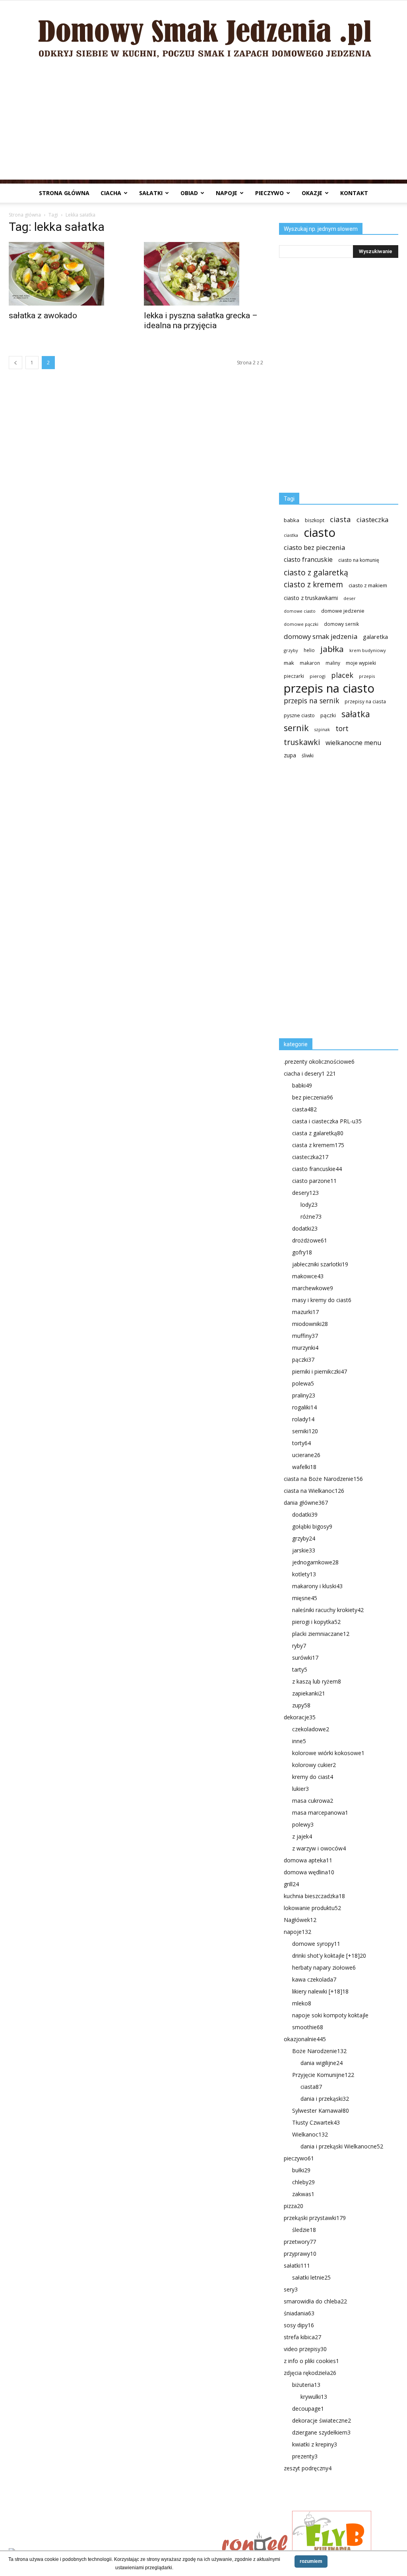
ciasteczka (373, 520)
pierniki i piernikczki (320, 1371)
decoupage (308, 2409)
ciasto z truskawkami (311, 598)
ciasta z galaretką (318, 1133)
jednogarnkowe (315, 1562)
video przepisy (305, 2349)
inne (299, 1741)
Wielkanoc (310, 2134)
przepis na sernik (311, 701)
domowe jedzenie (343, 611)
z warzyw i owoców (319, 1848)
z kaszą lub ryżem (317, 1681)
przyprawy (300, 2254)
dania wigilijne (322, 2063)
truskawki (302, 742)
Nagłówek (300, 1920)
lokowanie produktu (312, 1908)
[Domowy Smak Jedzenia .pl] (203, 32)
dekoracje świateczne (322, 2420)
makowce (308, 1276)
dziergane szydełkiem (321, 2432)
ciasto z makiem (368, 585)
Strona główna (64, 193)
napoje (227, 193)
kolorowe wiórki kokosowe (328, 1753)
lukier (300, 1789)
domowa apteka (308, 1860)
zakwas (303, 2194)
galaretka (375, 637)
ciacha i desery (310, 1073)
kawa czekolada (314, 1979)
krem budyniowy (368, 650)
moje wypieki (361, 663)
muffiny (305, 1336)
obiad (189, 193)
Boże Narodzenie (319, 2051)
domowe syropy (316, 1944)
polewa (303, 1383)
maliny (333, 663)
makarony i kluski (317, 1586)
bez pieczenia (313, 1097)
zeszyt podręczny (308, 2468)
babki (302, 1085)
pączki (328, 715)
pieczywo (269, 193)
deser (350, 598)
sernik (296, 728)
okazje (312, 193)
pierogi (318, 676)
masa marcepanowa (320, 1812)
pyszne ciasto (299, 715)
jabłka (332, 649)
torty (301, 1443)
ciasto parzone (314, 1181)
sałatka (356, 714)
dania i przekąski (325, 2099)
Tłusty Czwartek (316, 2122)
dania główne (306, 1503)
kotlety (304, 1574)
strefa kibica (302, 2337)
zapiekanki (309, 1693)
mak (289, 663)
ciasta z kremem (318, 1145)
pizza (294, 2206)
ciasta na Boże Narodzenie (323, 1479)
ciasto (320, 533)
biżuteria (306, 2385)
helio (309, 650)
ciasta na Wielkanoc (314, 1491)
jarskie (304, 1550)
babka (292, 520)
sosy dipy (299, 2325)
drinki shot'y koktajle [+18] (329, 1956)
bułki (301, 2170)
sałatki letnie (311, 2277)
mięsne (305, 1598)
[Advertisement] (203, 124)
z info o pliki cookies (311, 2361)
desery (305, 1193)
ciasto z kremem (313, 585)
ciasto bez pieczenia (314, 547)
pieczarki (294, 676)
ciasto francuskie (308, 560)
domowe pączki (301, 624)
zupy (301, 1705)
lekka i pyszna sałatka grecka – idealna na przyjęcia (201, 320)
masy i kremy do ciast (322, 1300)
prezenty (305, 2456)
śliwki (308, 756)
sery (291, 2289)
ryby (299, 1646)
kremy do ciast (313, 1777)
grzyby (291, 650)
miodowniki (310, 1324)
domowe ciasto (300, 611)
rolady (303, 1419)
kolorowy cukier (314, 1765)
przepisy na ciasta (365, 701)
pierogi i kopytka (316, 1622)
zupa (290, 755)
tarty (300, 1669)
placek (342, 675)
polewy (303, 1824)
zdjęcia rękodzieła (310, 2373)
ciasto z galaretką (316, 572)
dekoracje (300, 1717)
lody (309, 1205)
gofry (302, 1252)
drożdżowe (310, 1240)
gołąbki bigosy (312, 1526)
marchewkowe (313, 1288)
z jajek (302, 1836)
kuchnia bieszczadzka (314, 1896)
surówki (305, 1658)
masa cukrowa (313, 1801)
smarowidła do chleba (315, 2301)
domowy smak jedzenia (321, 636)
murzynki (305, 1348)
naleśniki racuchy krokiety (328, 1610)
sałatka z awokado (43, 315)
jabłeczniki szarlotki (320, 1264)
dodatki (305, 1228)
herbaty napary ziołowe (324, 1967)
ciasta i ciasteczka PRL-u (327, 1121)
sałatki (151, 193)
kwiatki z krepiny (315, 2444)
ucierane (306, 1455)
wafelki (304, 1467)
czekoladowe (311, 1729)
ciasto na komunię (359, 560)
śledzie (304, 2230)
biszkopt (315, 520)
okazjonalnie (305, 2039)
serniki (305, 1431)
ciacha (111, 193)
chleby (303, 2182)
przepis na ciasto (329, 688)
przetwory (300, 2242)
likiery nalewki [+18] (320, 1991)
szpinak (322, 730)
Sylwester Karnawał (321, 2111)
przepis (367, 676)
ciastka (291, 535)
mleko (302, 2003)
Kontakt (354, 193)
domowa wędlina (309, 1872)
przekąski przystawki (315, 2218)
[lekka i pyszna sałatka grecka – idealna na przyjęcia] (203, 274)
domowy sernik (341, 624)
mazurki (305, 1312)
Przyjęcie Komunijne (323, 2075)
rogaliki (304, 1407)
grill (291, 1884)
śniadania (299, 2313)
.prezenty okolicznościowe (319, 1062)
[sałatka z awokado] (68, 274)
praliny (304, 1395)
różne (311, 1216)
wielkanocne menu (353, 743)
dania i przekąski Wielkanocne (342, 2146)
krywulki (314, 2397)
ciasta (340, 519)
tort (342, 729)
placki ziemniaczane (321, 1634)
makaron (310, 663)
